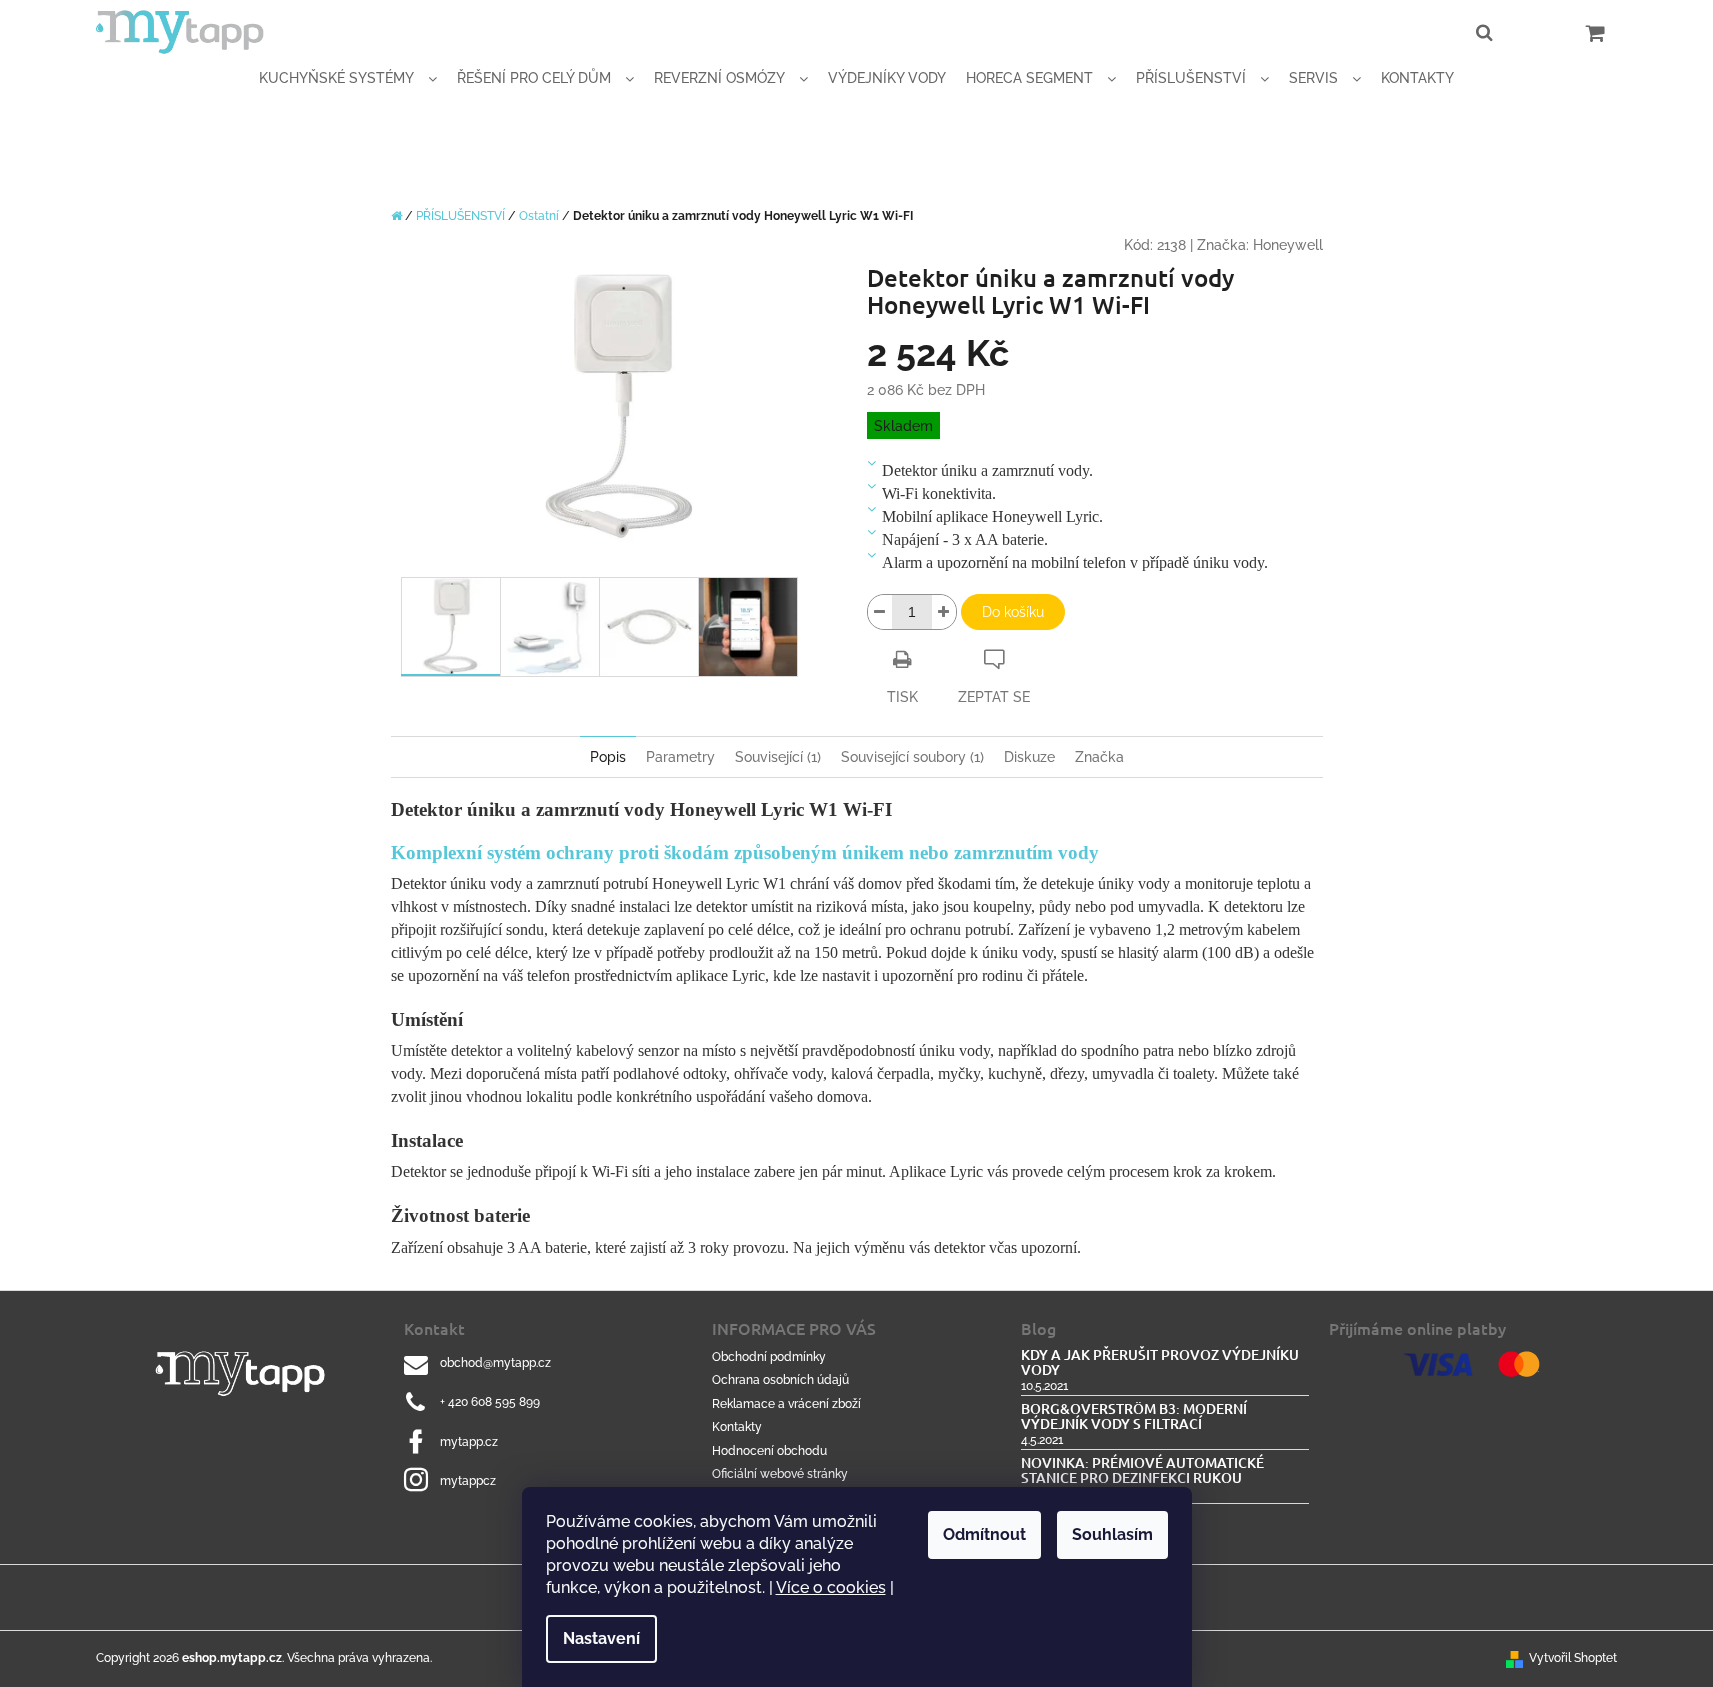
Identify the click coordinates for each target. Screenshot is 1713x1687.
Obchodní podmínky (769, 1357)
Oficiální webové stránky (780, 1474)
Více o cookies (831, 1587)
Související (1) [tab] (778, 757)
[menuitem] (348, 78)
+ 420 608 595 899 (490, 1402)
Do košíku (1013, 612)
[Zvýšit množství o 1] (944, 612)
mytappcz (468, 1481)
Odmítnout (984, 1534)
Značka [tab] (1099, 757)
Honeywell (1288, 245)
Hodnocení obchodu (769, 1451)
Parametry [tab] (680, 757)
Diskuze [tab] (1029, 757)
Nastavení (601, 1638)
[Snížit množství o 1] (880, 612)
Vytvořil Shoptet (1573, 1658)
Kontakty (737, 1427)
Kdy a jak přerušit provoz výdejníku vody (1160, 1362)
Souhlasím (1112, 1534)
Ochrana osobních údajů (780, 1380)
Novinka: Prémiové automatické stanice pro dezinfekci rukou (1142, 1470)
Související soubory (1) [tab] (912, 757)
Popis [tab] (608, 757)
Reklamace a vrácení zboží (786, 1404)
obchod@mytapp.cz (495, 1363)
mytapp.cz (469, 1442)
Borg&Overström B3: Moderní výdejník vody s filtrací (1134, 1416)
